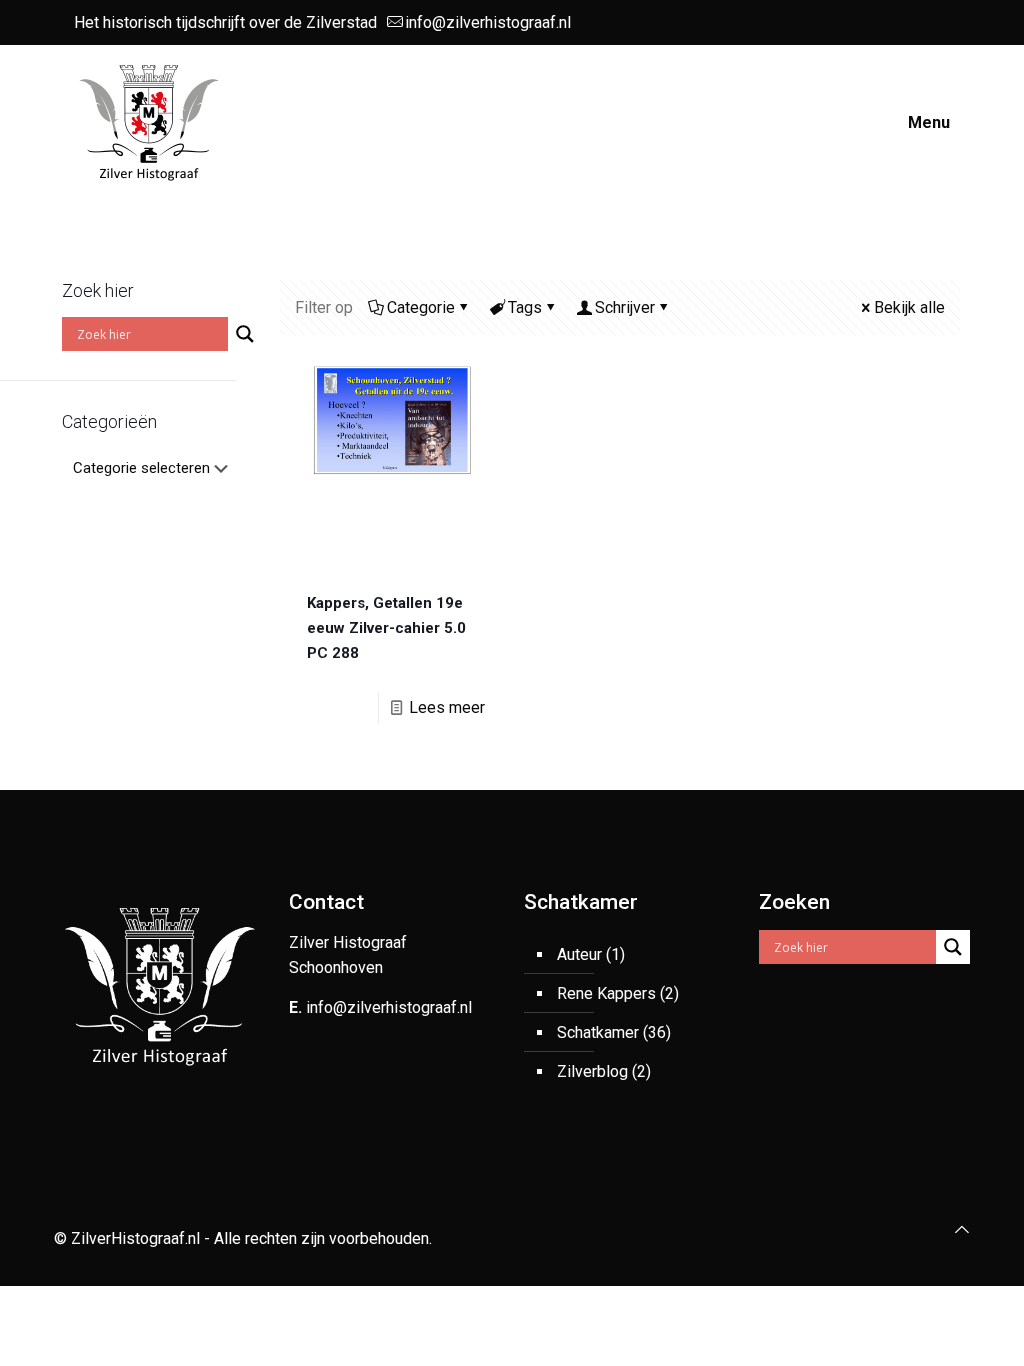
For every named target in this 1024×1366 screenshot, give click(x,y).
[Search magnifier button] (245, 334)
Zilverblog (592, 1071)
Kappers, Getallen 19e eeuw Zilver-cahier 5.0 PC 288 (386, 628)
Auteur (579, 954)
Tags (525, 307)
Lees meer (447, 707)
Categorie (421, 307)
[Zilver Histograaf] (149, 122)
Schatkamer (598, 1032)
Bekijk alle (909, 307)
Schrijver (625, 307)
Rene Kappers (606, 993)
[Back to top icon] (962, 1229)
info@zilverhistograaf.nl (488, 22)
